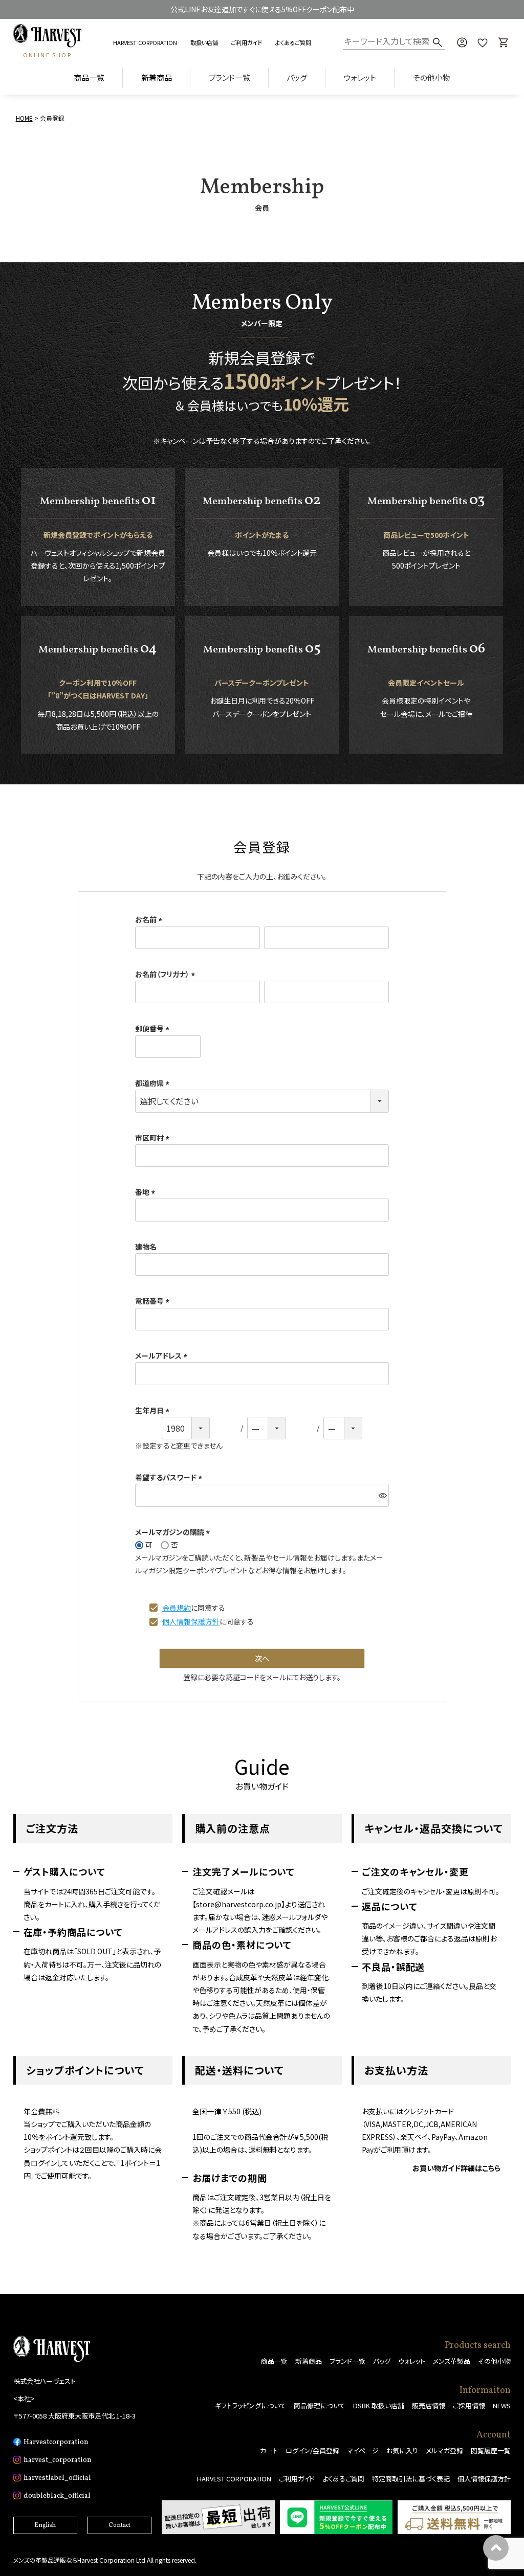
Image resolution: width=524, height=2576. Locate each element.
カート (269, 2450)
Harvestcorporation (56, 2442)
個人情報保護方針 (191, 1621)
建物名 (146, 1247)
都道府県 (154, 1083)
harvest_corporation (58, 2460)
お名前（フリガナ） (167, 974)
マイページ (363, 2450)
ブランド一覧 (347, 2361)
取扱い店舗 (204, 42)
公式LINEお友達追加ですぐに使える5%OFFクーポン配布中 (262, 9)
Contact (119, 2525)
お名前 (150, 919)
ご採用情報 (469, 2405)
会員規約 (177, 1608)
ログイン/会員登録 (312, 2450)
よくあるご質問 (293, 42)
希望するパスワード (170, 1477)
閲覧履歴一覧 (491, 2450)
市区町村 (154, 1138)
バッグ (382, 2361)
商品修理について (320, 2405)
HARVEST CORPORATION (145, 42)
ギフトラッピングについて (250, 2405)
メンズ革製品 (452, 2361)
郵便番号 (154, 1028)
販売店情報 (429, 2405)
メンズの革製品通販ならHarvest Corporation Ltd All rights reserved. (105, 2560)
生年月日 (154, 1410)
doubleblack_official (57, 2496)
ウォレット (412, 2361)
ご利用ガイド (246, 42)
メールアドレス (163, 1355)
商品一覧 (89, 77)
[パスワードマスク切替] (382, 1495)
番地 (147, 1192)
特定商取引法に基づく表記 (411, 2479)
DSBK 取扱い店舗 (379, 2405)
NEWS (502, 2405)
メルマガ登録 (444, 2450)
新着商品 (157, 77)
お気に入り (402, 2450)
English (45, 2525)
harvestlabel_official (57, 2478)
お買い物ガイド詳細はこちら (456, 2168)
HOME (24, 118)
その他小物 (494, 2361)
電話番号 (154, 1301)
